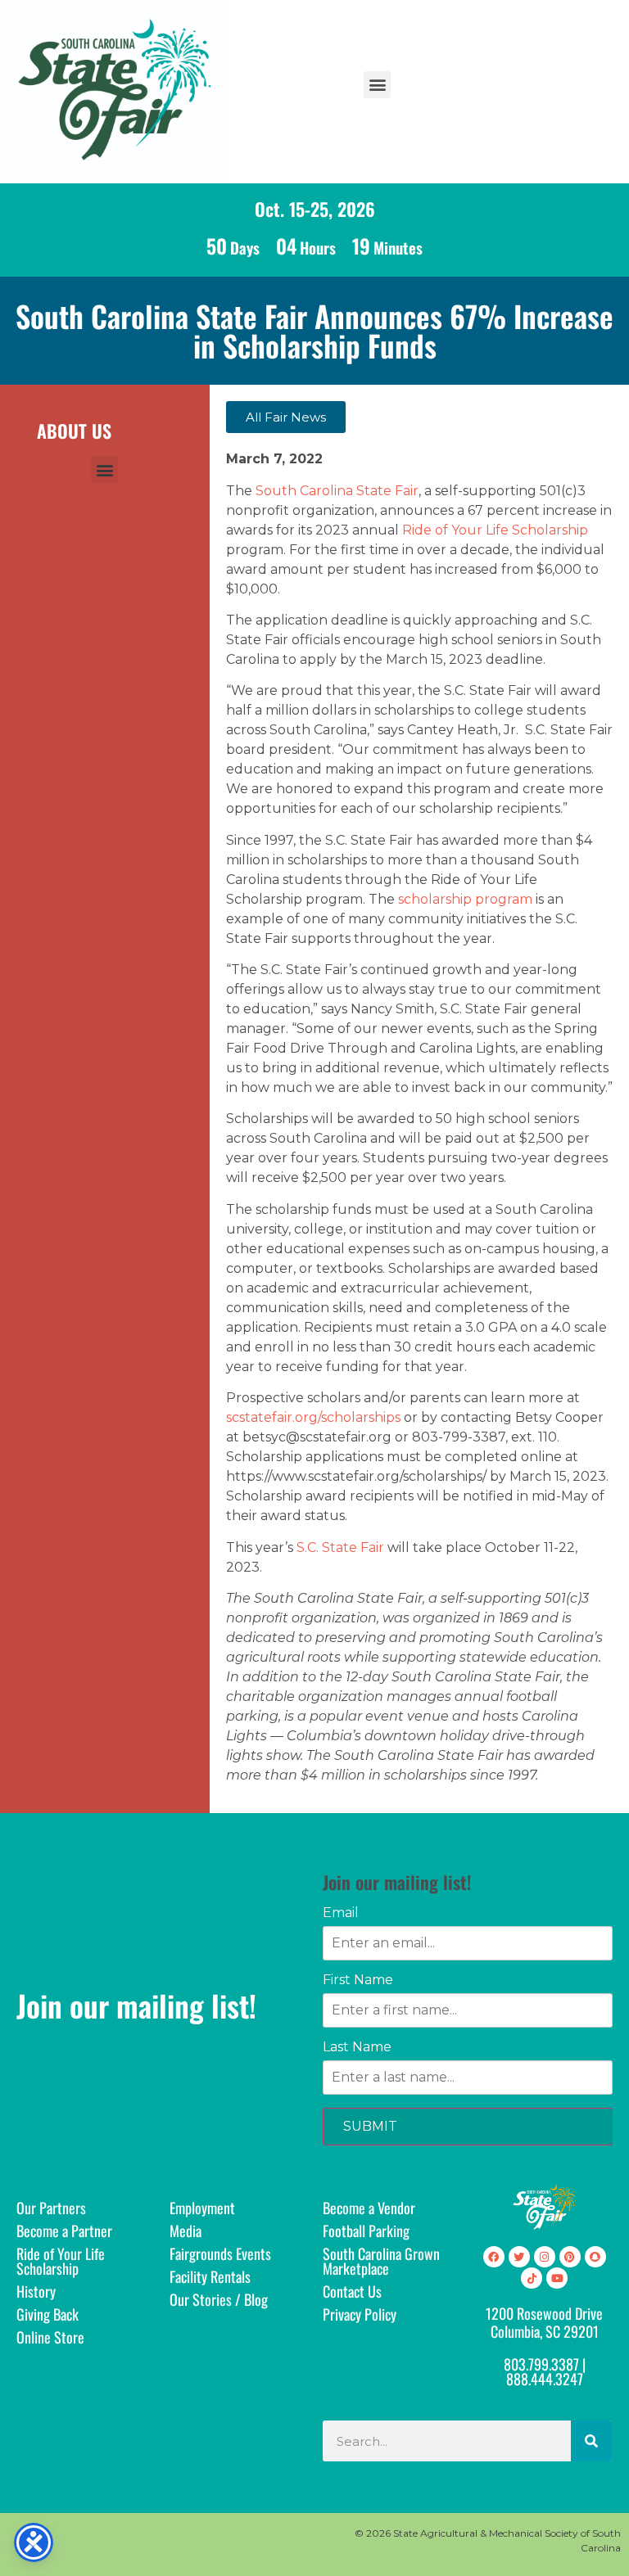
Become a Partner (64, 2231)
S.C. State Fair (340, 1547)
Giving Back (48, 2314)
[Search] (591, 2441)
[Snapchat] (595, 2257)
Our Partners (51, 2208)
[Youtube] (557, 2278)
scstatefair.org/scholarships (313, 1417)
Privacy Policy (360, 2314)
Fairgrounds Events (220, 2253)
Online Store (50, 2337)
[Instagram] (545, 2257)
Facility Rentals (210, 2276)
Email (341, 1913)
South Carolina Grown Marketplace (381, 2261)
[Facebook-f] (494, 2257)
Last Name (357, 2047)
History (36, 2291)
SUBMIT (370, 2126)
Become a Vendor (369, 2208)
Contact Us (352, 2291)
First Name (358, 1980)
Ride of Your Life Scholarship (495, 530)
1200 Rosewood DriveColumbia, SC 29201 (544, 2322)
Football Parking (366, 2231)
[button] (377, 85)
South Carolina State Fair (337, 491)
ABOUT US (74, 431)
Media (186, 2231)
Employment (202, 2208)
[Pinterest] (570, 2257)
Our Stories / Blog (219, 2299)
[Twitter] (519, 2257)
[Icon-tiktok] (532, 2278)
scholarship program (465, 899)
